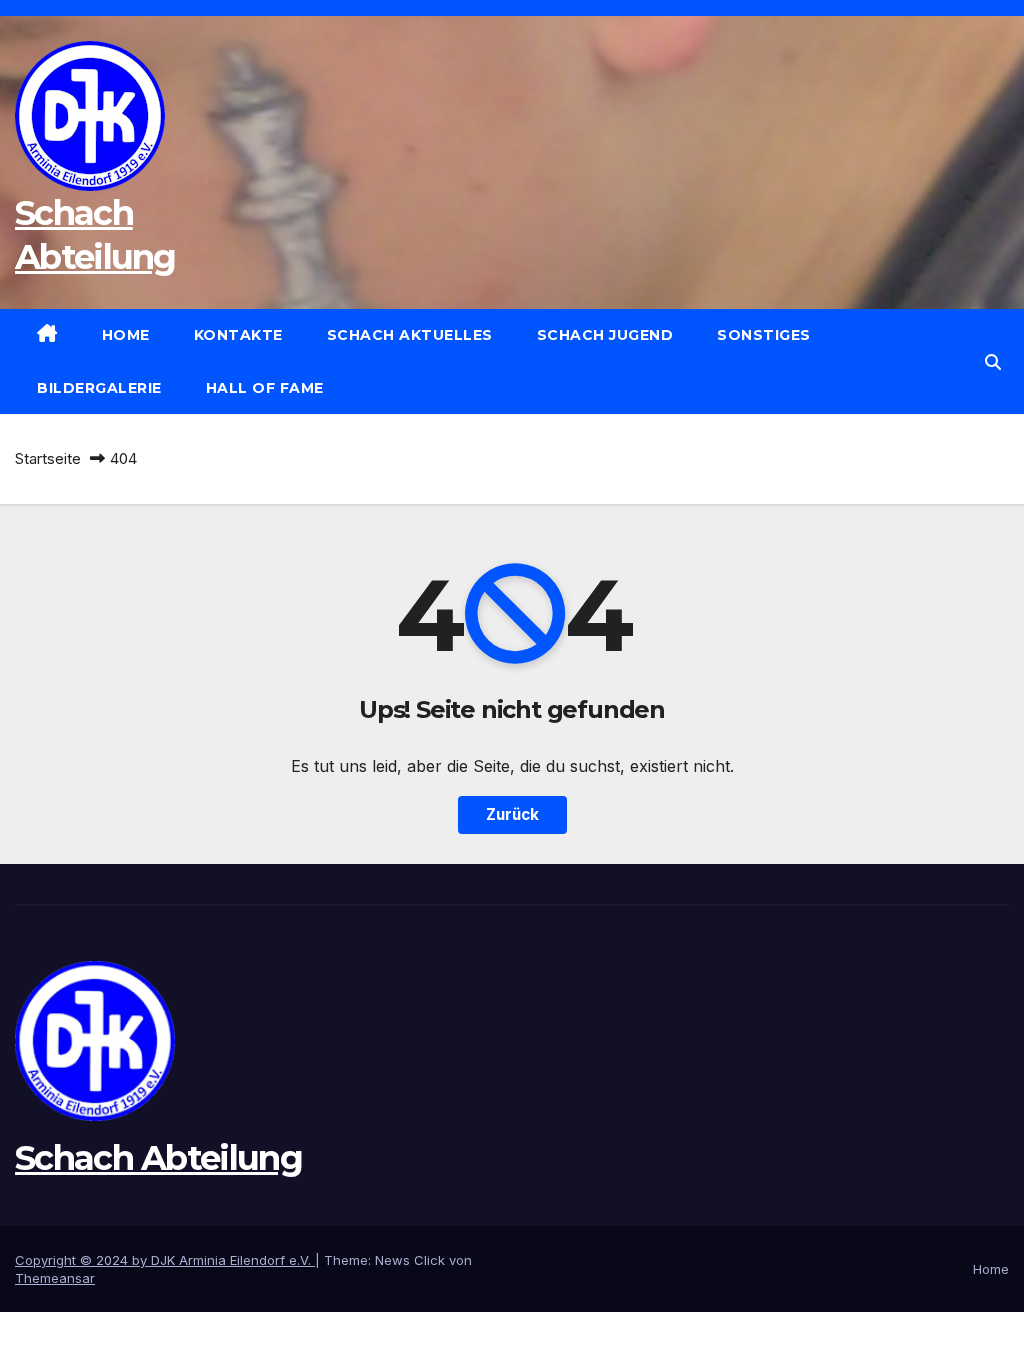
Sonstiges (764, 335)
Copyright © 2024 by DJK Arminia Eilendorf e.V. (165, 1260)
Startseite (48, 458)
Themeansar (55, 1278)
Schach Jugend (605, 335)
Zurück (512, 814)
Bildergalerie (99, 388)
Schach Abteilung (158, 1158)
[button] (993, 362)
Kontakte (238, 335)
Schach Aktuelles (410, 335)
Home (126, 335)
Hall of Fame (265, 388)
